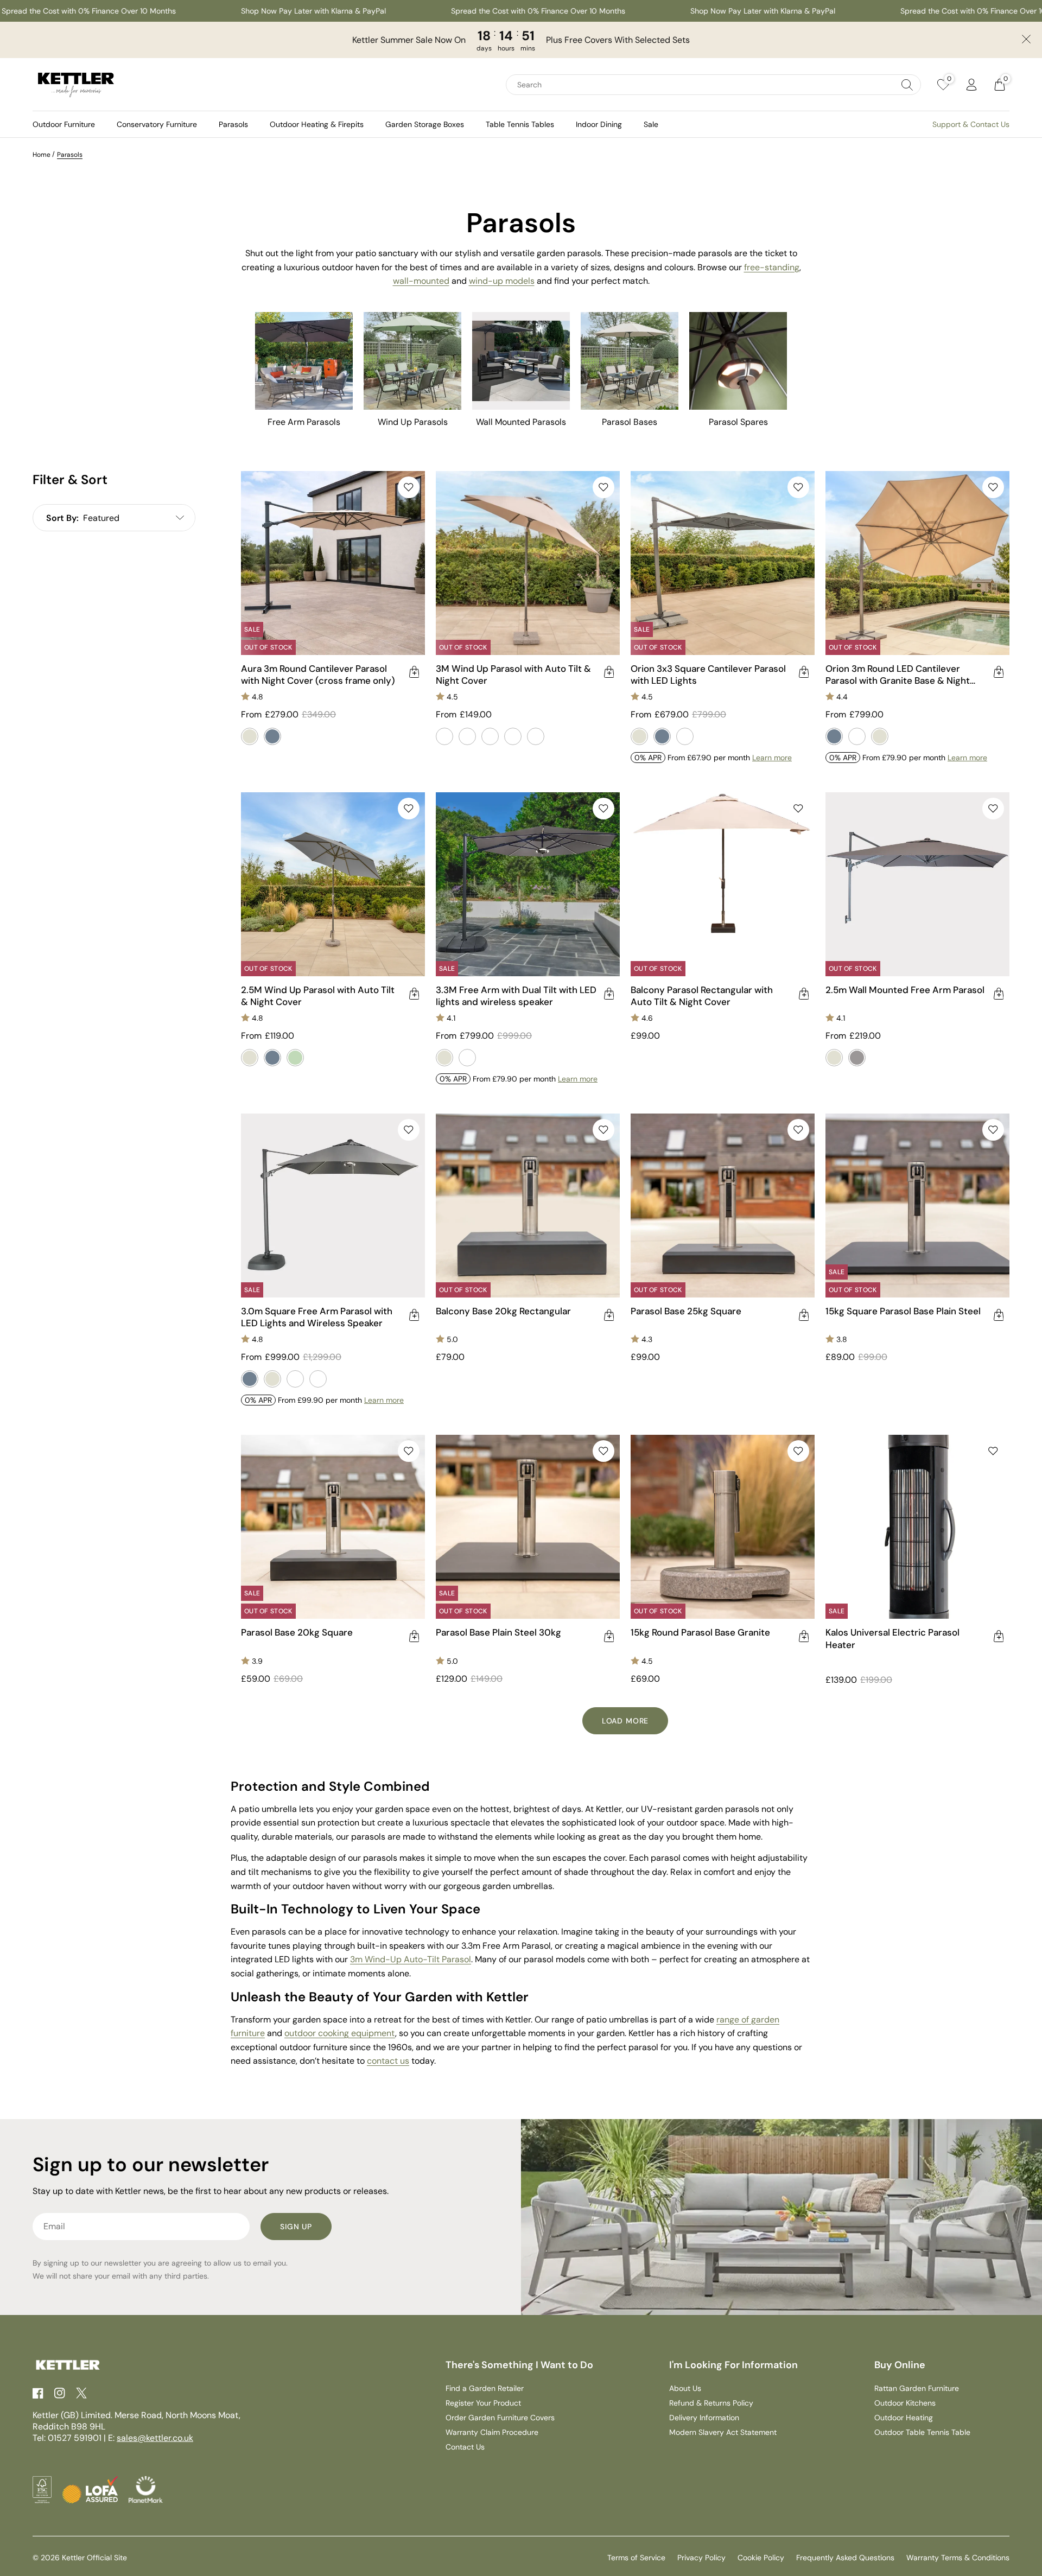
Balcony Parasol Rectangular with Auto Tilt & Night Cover (702, 996)
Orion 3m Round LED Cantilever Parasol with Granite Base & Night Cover (898, 675)
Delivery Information (704, 2418)
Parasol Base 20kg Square (297, 1632)
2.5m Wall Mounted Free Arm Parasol (905, 990)
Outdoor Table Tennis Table (922, 2432)
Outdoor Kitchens (905, 2403)
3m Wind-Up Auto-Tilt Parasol (411, 1959)
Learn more (772, 758)
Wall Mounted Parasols (521, 422)
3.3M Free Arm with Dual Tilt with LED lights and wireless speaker (516, 996)
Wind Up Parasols (413, 422)
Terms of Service (636, 2558)
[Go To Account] (971, 85)
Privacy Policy (701, 2558)
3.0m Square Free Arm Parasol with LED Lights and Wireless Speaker (317, 1317)
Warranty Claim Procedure (492, 2432)
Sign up (296, 2227)
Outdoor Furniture (64, 124)
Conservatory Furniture (157, 124)
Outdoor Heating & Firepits (317, 124)
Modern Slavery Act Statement (723, 2432)
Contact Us (465, 2447)
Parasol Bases (630, 422)
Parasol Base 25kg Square (686, 1311)
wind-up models (502, 281)
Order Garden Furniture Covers (500, 2418)
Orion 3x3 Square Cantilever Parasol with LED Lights (708, 675)
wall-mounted (421, 281)
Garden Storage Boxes (425, 124)
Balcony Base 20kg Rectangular (503, 1311)
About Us (685, 2388)
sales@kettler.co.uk (155, 2438)
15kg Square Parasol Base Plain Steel (903, 1311)
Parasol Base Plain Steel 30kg (498, 1632)
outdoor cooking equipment (340, 2033)
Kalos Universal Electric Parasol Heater (892, 1638)
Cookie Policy (761, 2558)
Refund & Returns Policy (711, 2403)
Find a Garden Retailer (485, 2388)
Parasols (233, 124)
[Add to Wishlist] (409, 487)
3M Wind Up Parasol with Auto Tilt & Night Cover (513, 675)
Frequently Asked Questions (845, 2558)
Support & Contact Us (971, 124)
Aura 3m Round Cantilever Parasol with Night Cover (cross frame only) (318, 675)
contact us (388, 2061)
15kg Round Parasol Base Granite (700, 1632)
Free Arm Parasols (304, 422)
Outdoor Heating (904, 2418)
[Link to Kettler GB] (76, 85)
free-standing (772, 267)
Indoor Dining (599, 124)
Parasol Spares (738, 422)
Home (42, 155)
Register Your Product (483, 2403)
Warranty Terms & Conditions (958, 2558)
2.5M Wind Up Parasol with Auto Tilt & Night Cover (318, 996)
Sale (651, 124)
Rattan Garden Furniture (917, 2388)
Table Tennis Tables (520, 124)
